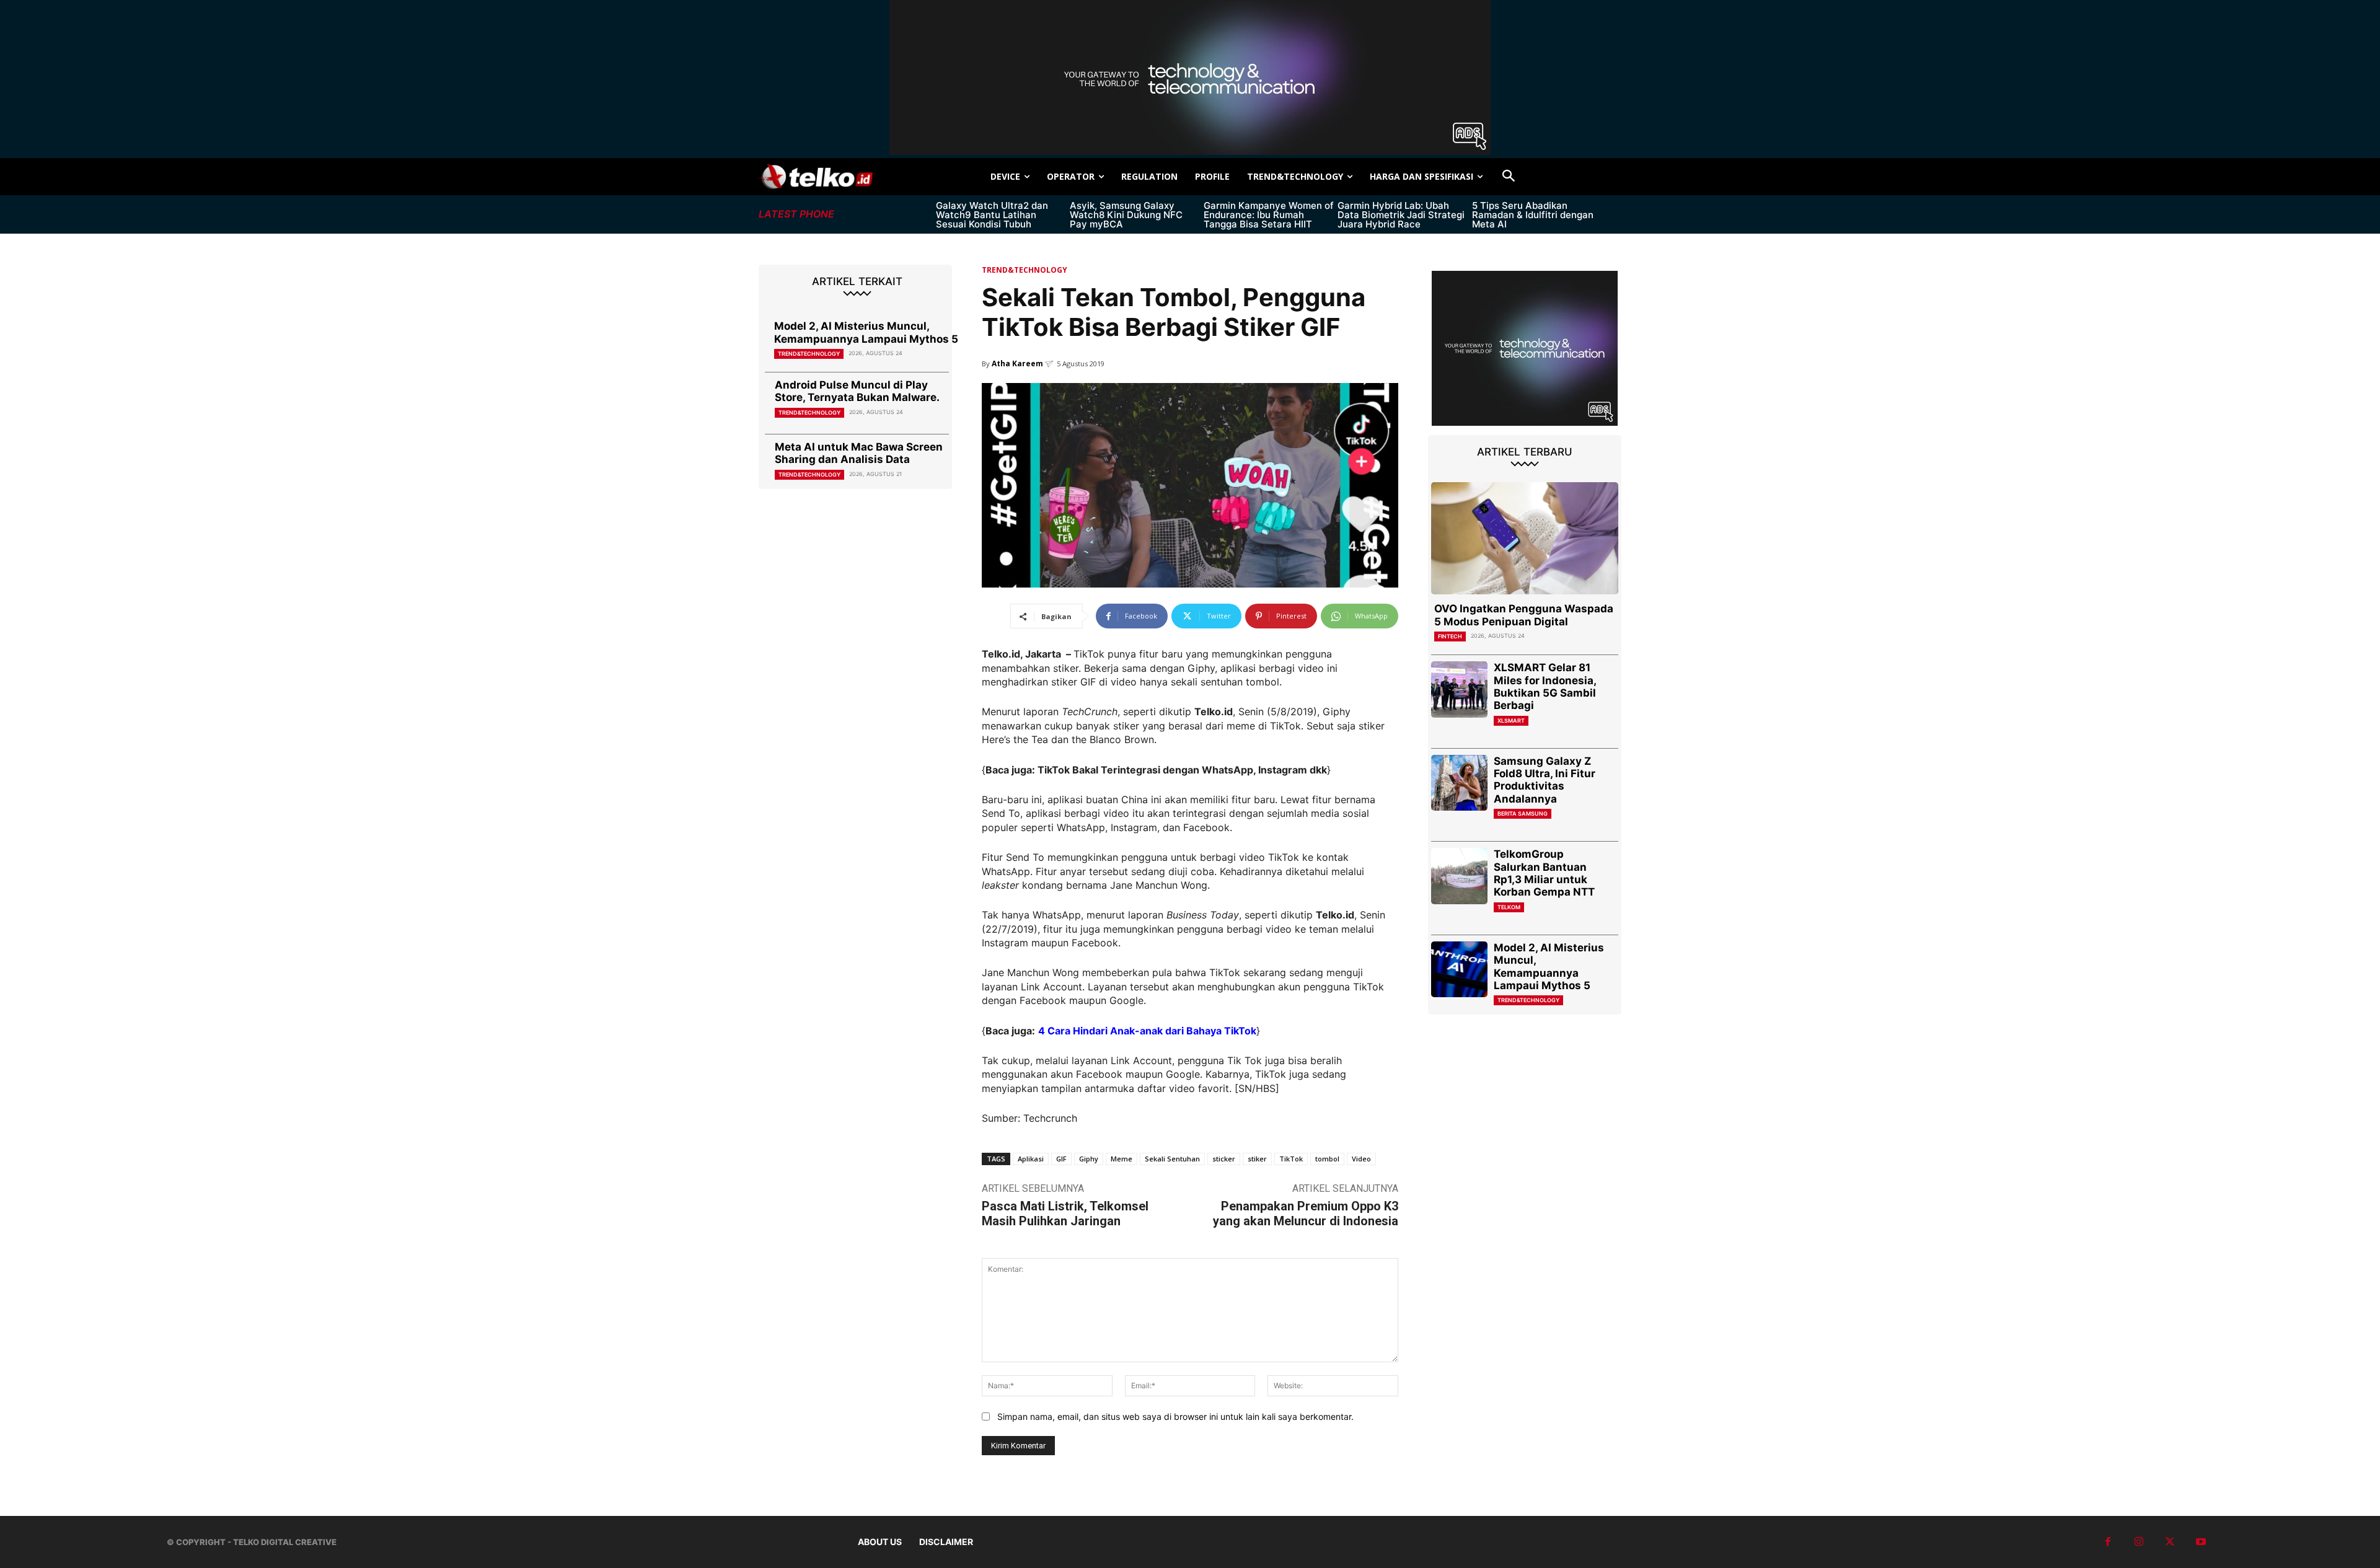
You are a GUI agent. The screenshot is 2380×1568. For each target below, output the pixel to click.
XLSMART (1511, 720)
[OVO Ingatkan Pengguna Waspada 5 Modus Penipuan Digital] (1525, 538)
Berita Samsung (1523, 813)
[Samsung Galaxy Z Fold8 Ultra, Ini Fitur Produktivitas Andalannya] (1459, 783)
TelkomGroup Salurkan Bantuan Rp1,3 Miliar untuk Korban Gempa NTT (1544, 873)
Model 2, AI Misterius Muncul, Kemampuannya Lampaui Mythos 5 (866, 332)
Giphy (1089, 1159)
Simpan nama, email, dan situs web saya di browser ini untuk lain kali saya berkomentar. (1175, 1416)
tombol (1327, 1159)
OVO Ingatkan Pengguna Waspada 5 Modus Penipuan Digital (1524, 615)
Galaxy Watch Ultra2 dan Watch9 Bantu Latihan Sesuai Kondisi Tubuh (992, 215)
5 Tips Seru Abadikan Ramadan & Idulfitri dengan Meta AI (1533, 215)
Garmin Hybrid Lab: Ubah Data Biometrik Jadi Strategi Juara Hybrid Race (1401, 215)
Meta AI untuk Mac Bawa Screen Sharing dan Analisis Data (859, 453)
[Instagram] (2139, 1542)
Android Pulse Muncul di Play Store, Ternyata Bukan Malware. (857, 391)
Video (1361, 1159)
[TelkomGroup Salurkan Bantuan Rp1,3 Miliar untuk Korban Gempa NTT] (1459, 876)
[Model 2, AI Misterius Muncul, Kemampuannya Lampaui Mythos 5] (1459, 970)
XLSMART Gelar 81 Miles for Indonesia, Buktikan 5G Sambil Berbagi (1545, 686)
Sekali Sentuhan (1172, 1159)
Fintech (1450, 636)
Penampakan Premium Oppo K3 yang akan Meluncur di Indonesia (1306, 1213)
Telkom (1509, 907)
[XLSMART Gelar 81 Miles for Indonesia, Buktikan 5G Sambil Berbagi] (1459, 689)
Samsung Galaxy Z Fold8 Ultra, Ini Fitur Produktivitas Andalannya (1545, 780)
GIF (1061, 1159)
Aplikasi (1031, 1159)
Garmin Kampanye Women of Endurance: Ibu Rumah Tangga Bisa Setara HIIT (1269, 215)
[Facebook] (2108, 1542)
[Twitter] (2170, 1542)
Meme (1122, 1159)
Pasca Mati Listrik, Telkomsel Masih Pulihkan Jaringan (1065, 1213)
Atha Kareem (1017, 363)
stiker (1257, 1159)
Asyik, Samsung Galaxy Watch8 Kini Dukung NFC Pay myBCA (1126, 215)
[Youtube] (2201, 1542)
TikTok (1291, 1159)
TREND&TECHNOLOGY (809, 354)
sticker (1224, 1159)
